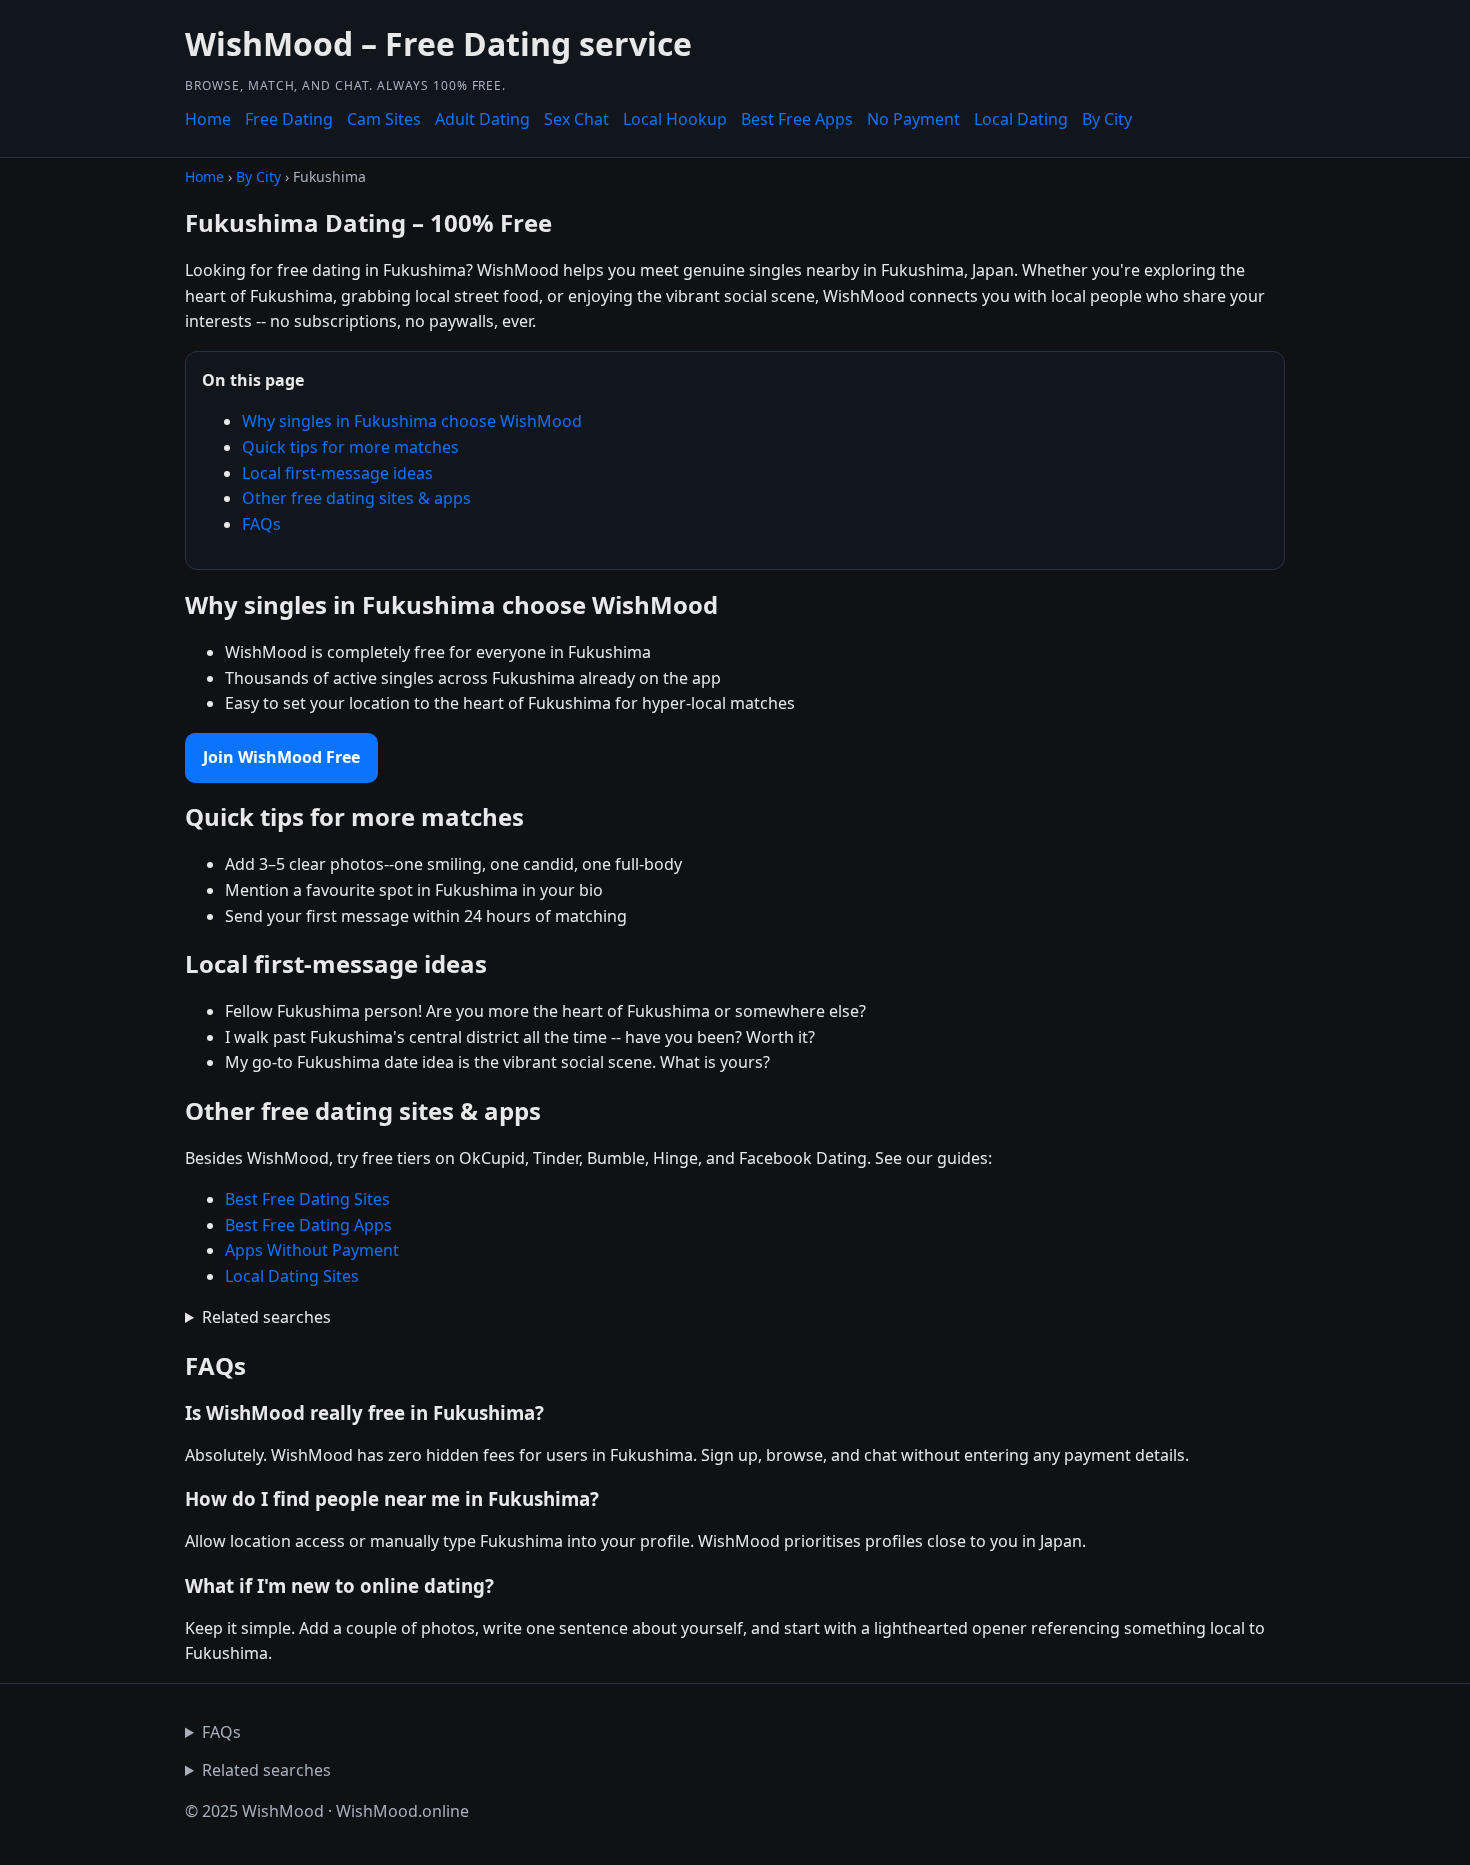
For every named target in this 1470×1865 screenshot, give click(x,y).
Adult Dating (482, 119)
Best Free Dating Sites (307, 1199)
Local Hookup (675, 119)
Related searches (266, 1317)
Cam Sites (384, 119)
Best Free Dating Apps (308, 1225)
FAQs (261, 524)
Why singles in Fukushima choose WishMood (412, 421)
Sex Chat (576, 119)
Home (208, 119)
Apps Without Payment (312, 1250)
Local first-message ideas (337, 473)
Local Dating (1021, 119)
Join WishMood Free (281, 757)
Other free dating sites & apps (356, 498)
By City (1107, 119)
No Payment (913, 119)
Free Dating (289, 119)
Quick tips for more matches (350, 447)
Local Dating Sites (292, 1276)
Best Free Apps (797, 119)
